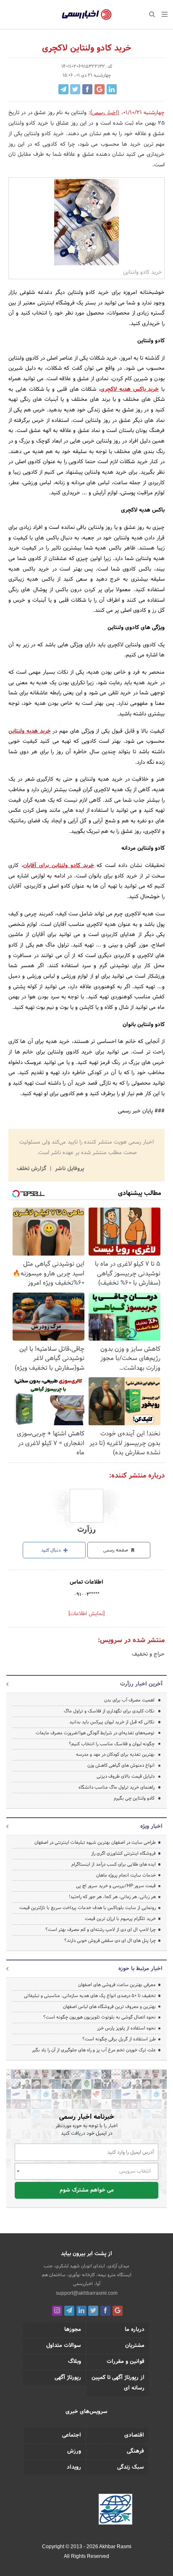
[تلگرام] (69, 2311)
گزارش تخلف (32, 1169)
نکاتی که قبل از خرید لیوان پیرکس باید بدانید (112, 1722)
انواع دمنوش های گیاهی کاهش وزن (121, 1765)
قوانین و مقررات (126, 2362)
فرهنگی (135, 2451)
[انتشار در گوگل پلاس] (100, 89)
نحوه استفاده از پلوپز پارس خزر (126, 2028)
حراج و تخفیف (148, 1654)
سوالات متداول (64, 2346)
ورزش (74, 2451)
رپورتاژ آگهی (68, 2378)
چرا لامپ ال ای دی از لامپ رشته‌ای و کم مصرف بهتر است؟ (101, 1930)
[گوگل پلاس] (118, 2311)
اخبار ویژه (151, 1827)
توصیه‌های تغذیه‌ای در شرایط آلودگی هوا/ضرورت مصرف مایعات (95, 1733)
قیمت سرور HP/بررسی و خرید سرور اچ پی (116, 1886)
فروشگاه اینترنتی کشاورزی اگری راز (123, 1853)
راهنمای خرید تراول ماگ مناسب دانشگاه (117, 1787)
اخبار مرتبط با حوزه (140, 1969)
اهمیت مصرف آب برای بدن (129, 1700)
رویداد (74, 2467)
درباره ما (135, 2330)
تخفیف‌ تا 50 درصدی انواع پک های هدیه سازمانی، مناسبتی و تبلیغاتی (90, 1996)
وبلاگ (75, 2362)
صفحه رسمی (116, 1550)
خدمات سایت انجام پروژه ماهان (126, 1875)
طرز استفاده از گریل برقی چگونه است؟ (119, 2039)
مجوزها (73, 2330)
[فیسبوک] (105, 2311)
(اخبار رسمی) (105, 113)
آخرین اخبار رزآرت (141, 1684)
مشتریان (135, 2346)
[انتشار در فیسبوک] (87, 89)
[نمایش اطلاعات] (86, 1614)
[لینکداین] (81, 2311)
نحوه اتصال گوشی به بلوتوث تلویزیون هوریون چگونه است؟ (100, 2017)
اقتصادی (134, 2435)
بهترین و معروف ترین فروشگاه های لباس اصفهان (109, 2007)
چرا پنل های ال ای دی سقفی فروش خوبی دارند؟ (110, 1941)
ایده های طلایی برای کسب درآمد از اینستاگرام (114, 1864)
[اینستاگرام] (57, 2311)
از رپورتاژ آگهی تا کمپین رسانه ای (118, 2383)
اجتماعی (72, 2435)
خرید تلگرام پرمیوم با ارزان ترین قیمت (120, 1919)
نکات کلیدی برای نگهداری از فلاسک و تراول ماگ (109, 1711)
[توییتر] (93, 2311)
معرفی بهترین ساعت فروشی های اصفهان (117, 1985)
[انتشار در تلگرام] (63, 89)
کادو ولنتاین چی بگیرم (134, 1798)
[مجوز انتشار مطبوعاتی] (115, 2511)
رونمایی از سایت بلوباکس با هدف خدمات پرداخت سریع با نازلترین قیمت (88, 1908)
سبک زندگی (131, 2467)
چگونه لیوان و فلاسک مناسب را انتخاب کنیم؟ (112, 1744)
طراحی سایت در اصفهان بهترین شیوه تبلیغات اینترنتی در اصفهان (95, 1843)
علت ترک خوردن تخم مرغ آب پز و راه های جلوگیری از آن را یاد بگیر (94, 2050)
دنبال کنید (52, 1550)
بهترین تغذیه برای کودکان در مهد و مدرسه (115, 1755)
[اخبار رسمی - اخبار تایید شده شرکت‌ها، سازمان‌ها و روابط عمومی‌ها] (87, 15)
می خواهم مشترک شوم (87, 2190)
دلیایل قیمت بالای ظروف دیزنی (126, 1776)
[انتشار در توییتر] (75, 89)
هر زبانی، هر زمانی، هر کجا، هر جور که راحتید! (112, 1897)
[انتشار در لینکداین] (112, 89)
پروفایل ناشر (69, 1169)
